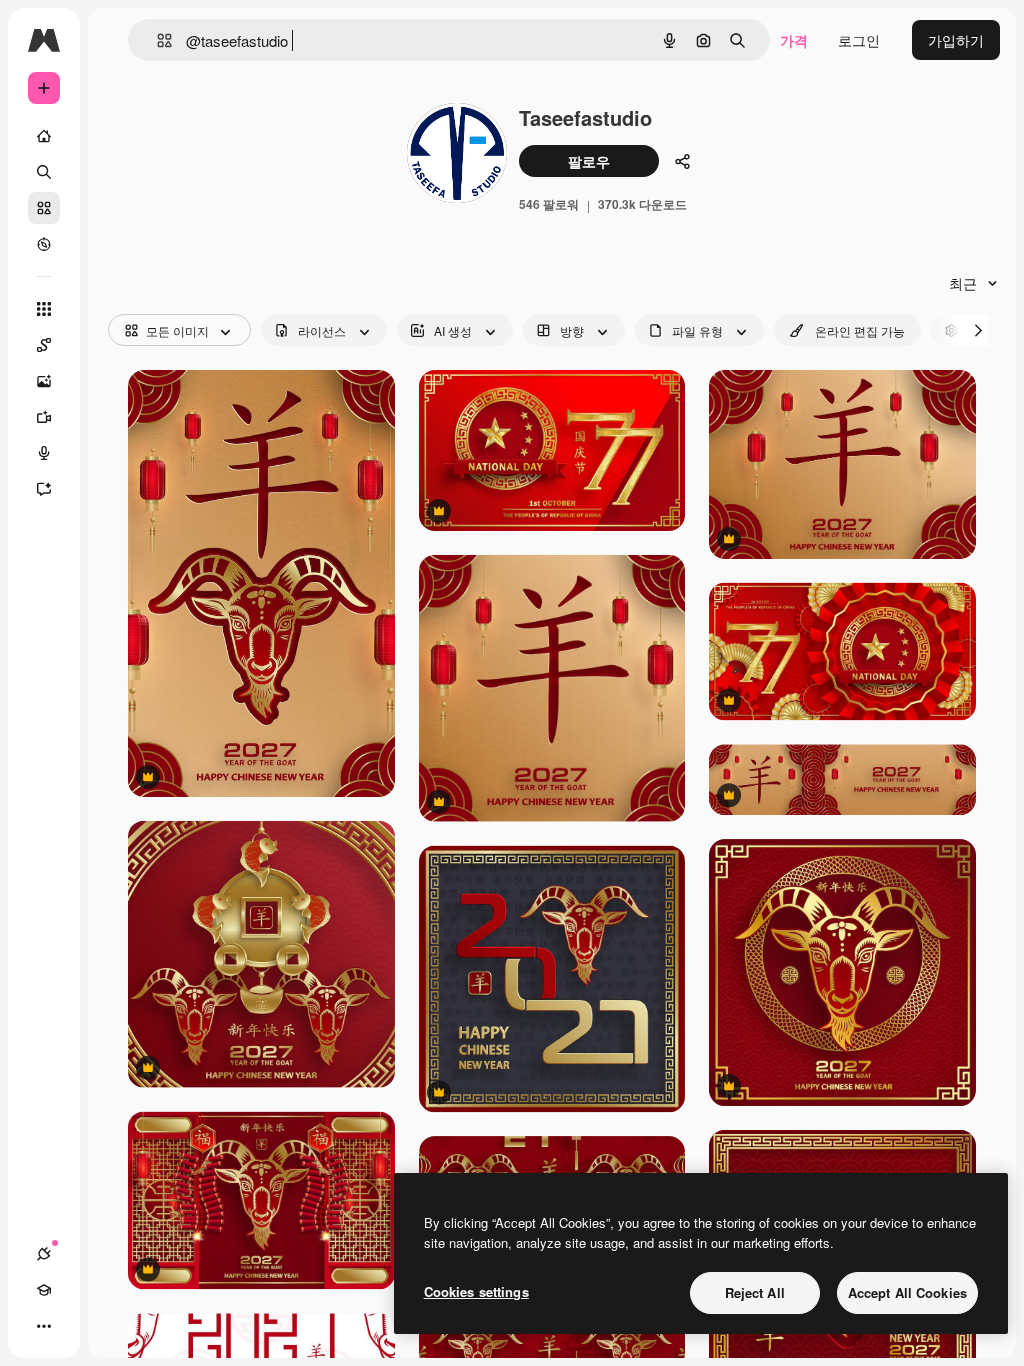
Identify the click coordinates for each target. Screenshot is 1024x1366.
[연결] (44, 1254)
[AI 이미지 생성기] (44, 381)
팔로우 (589, 161)
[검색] (44, 172)
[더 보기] (44, 1326)
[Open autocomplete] (156, 40)
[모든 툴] (44, 309)
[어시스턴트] (44, 489)
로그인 (859, 40)
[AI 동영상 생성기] (44, 417)
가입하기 (956, 40)
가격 (794, 40)
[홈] (44, 136)
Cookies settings (476, 1291)
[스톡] (44, 208)
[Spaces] (44, 345)
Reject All (755, 1292)
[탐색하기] (44, 244)
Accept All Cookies (907, 1292)
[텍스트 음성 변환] (44, 453)
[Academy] (44, 1290)
